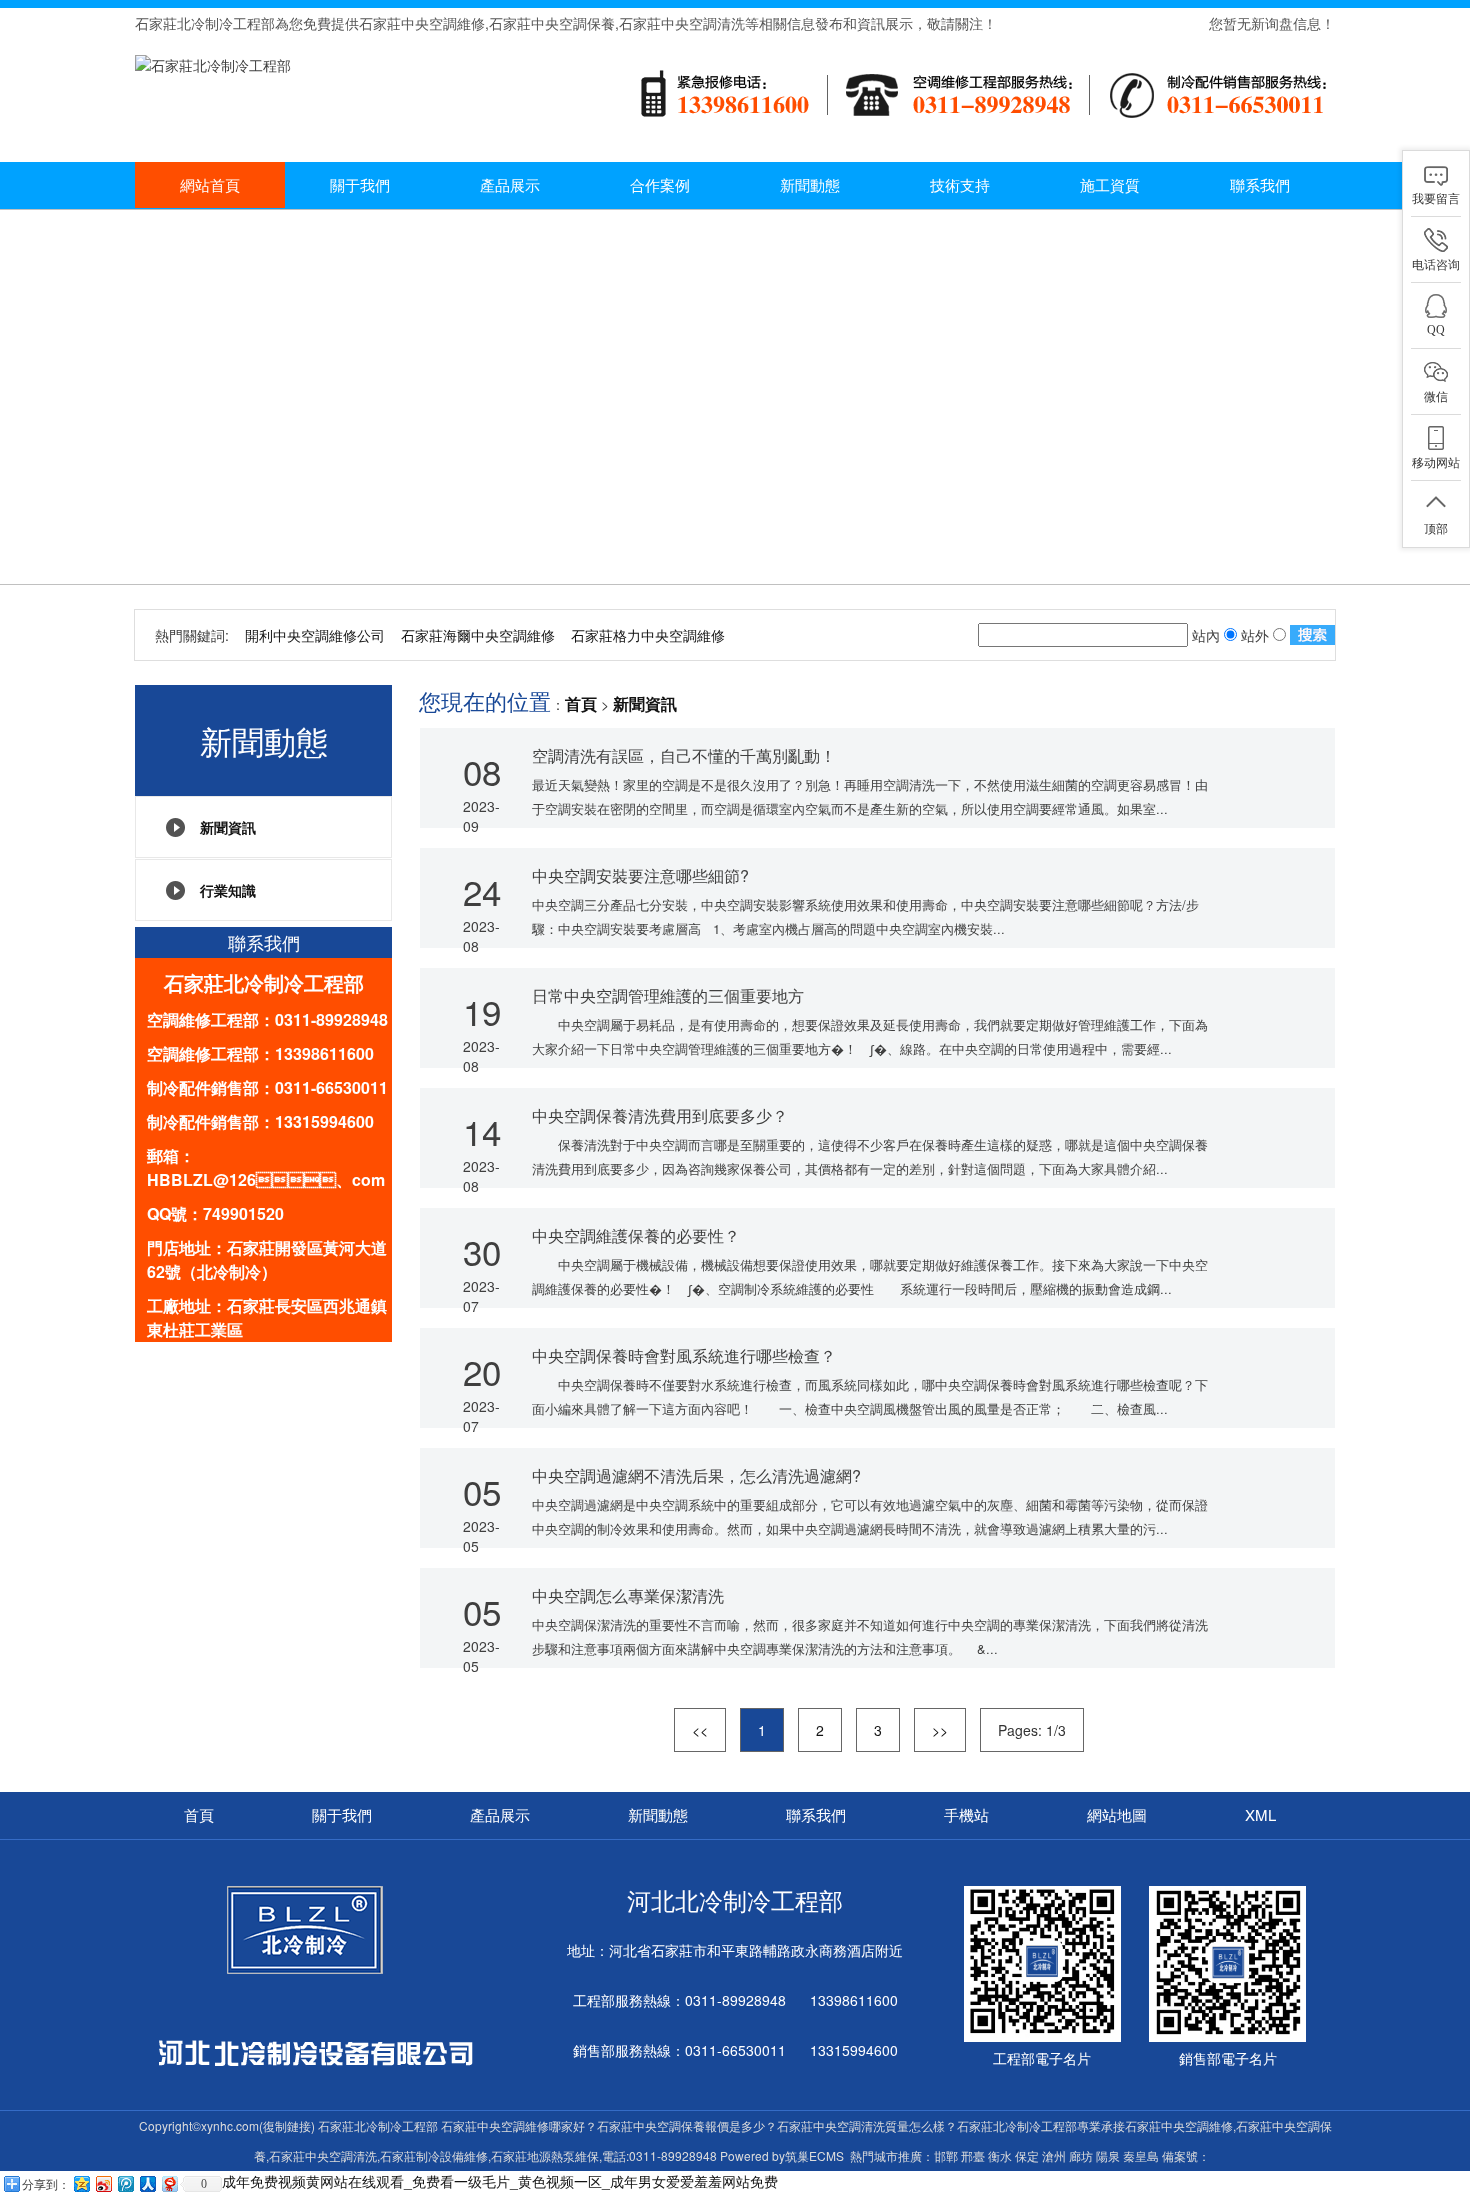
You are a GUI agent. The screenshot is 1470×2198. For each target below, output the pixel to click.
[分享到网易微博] (169, 2183)
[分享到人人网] (147, 2183)
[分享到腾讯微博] (125, 2183)
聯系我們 (1260, 184)
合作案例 (660, 184)
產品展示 (510, 184)
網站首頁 (210, 184)
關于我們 (360, 184)
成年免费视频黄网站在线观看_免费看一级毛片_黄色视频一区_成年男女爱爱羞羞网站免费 (500, 2181)
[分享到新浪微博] (103, 2183)
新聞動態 (810, 184)
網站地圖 (1117, 1814)
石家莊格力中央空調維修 (648, 635)
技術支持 (960, 184)
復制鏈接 (287, 2125)
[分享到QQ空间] (81, 2183)
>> (940, 1730)
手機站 (966, 1814)
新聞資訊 (228, 827)
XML (1260, 1814)
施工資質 (1110, 184)
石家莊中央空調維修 (422, 23)
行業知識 (228, 890)
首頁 (581, 704)
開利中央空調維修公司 (315, 635)
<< (700, 1730)
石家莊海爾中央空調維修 (478, 635)
